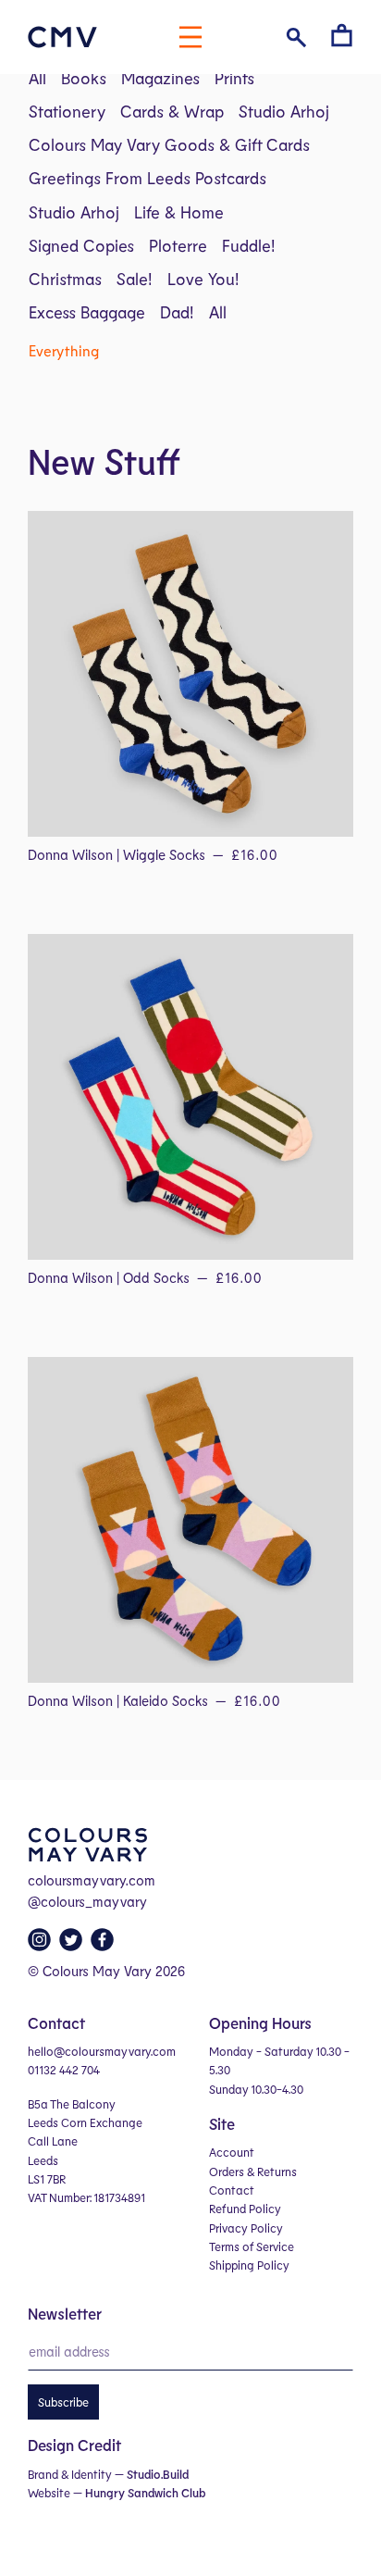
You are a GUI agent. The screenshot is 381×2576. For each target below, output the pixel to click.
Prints (234, 78)
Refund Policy (245, 2209)
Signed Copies (81, 245)
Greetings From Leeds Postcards (147, 178)
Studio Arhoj (284, 111)
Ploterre (178, 245)
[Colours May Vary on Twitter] (73, 1945)
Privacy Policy (246, 2228)
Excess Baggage (87, 312)
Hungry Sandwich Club (145, 2493)
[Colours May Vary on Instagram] (42, 1945)
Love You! (203, 279)
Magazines (160, 78)
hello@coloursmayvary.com (102, 2051)
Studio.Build (158, 2474)
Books (84, 78)
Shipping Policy (249, 2265)
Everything (64, 350)
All (37, 78)
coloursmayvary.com (92, 1880)
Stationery (67, 111)
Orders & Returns (253, 2172)
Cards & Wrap (172, 111)
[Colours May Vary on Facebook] (104, 1945)
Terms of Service (252, 2246)
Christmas (65, 279)
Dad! (177, 312)
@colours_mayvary (87, 1901)
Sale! (135, 279)
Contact (232, 2190)
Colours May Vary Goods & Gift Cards (169, 144)
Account (232, 2152)
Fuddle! (249, 245)
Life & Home (179, 212)
